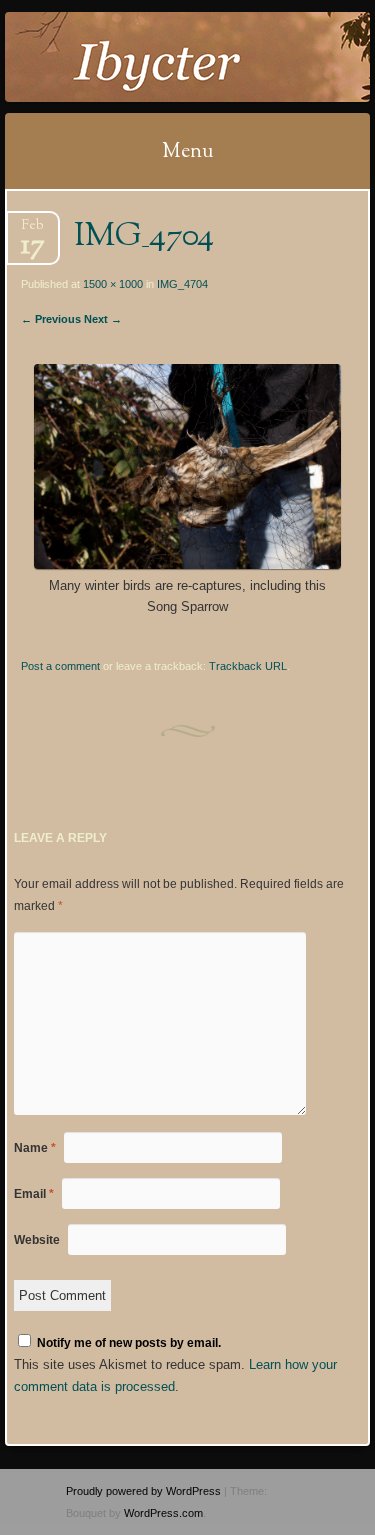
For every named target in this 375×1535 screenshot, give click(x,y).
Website (37, 1240)
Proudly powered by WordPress (143, 1491)
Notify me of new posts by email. (129, 1343)
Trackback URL (248, 666)
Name (35, 1148)
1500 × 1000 (113, 284)
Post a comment (60, 666)
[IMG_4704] (187, 564)
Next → (103, 319)
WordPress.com (163, 1513)
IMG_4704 (182, 284)
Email (34, 1194)
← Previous (51, 319)
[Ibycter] (155, 57)
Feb (33, 231)
